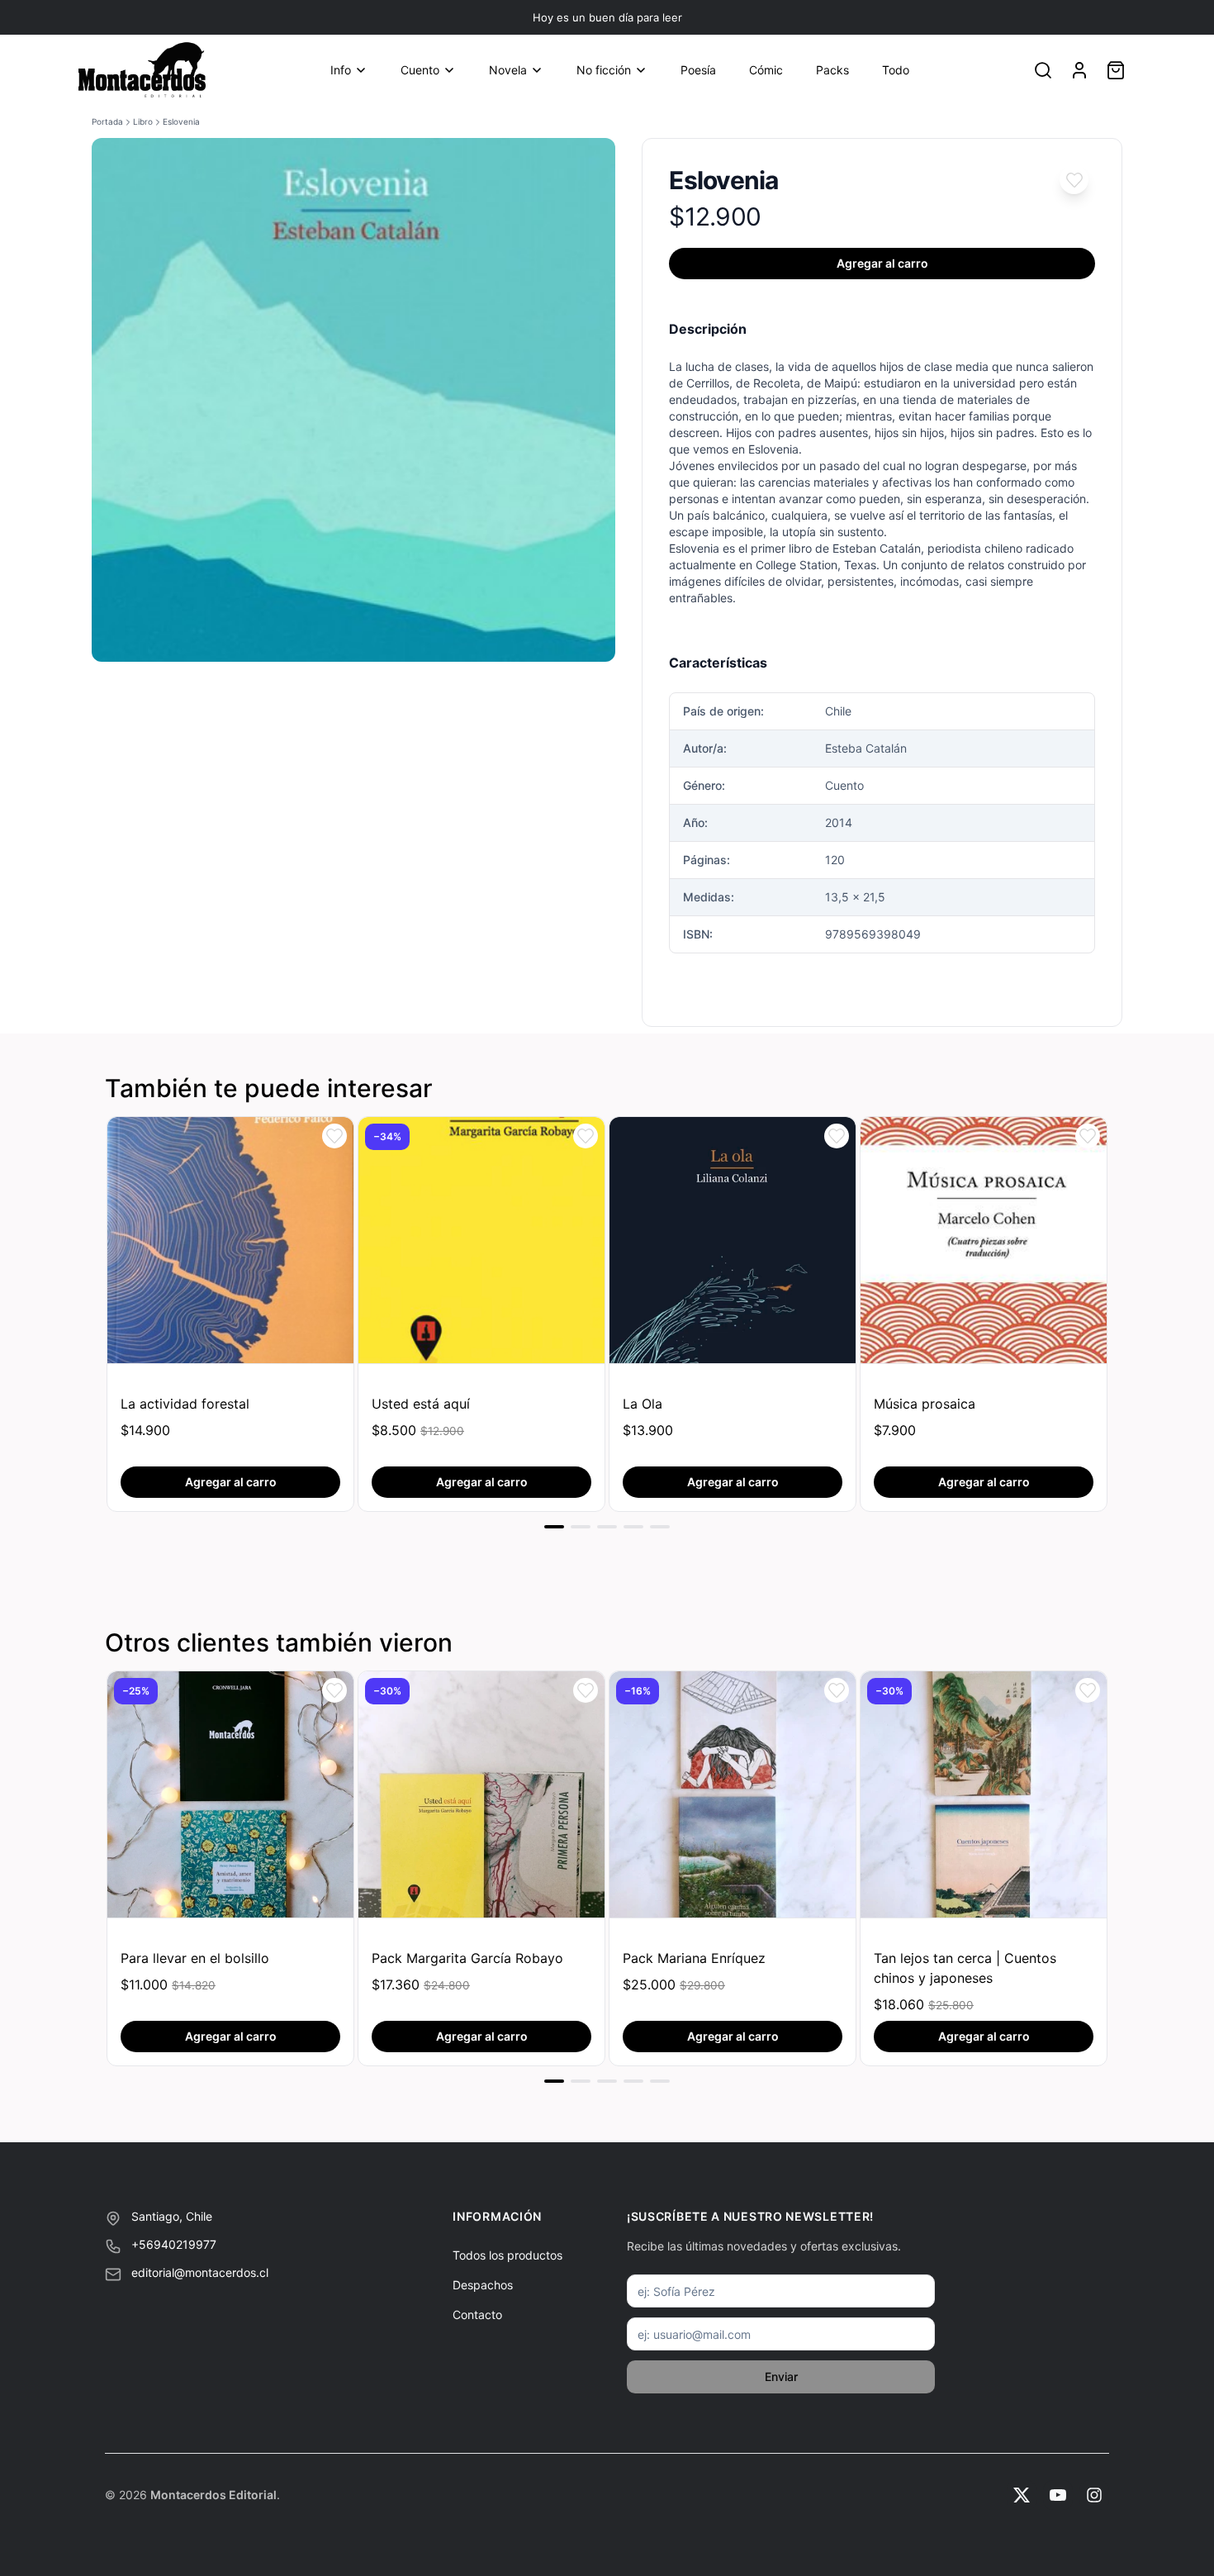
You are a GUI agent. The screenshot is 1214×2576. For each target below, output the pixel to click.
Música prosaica (925, 1404)
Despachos (483, 2285)
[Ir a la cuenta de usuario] (1079, 70)
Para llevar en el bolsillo (195, 1958)
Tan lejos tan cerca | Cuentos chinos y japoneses (965, 1968)
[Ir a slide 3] (607, 1527)
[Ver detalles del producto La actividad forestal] (230, 1240)
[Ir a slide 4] (633, 1527)
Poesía (698, 70)
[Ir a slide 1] (554, 1527)
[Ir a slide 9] (554, 2081)
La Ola (643, 1404)
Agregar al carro (882, 263)
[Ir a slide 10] (581, 2081)
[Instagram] (1094, 2495)
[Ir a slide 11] (607, 2081)
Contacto (477, 2315)
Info (341, 70)
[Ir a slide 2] (581, 1527)
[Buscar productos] (1043, 70)
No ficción (604, 70)
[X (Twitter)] (1022, 2495)
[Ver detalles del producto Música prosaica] (984, 1240)
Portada (107, 121)
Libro (143, 121)
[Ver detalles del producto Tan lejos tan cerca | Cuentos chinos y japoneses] (984, 1794)
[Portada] (142, 70)
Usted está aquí (421, 1404)
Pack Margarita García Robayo (467, 1958)
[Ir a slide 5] (660, 1527)
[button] (1074, 180)
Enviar (781, 2376)
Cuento (420, 70)
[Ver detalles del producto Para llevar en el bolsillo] (230, 1794)
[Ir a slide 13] (660, 2081)
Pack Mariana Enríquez (694, 1958)
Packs (832, 70)
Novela (508, 70)
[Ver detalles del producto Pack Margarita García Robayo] (481, 1794)
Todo (896, 70)
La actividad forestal (185, 1404)
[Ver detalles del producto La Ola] (733, 1240)
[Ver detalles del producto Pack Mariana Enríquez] (733, 1794)
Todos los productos (507, 2255)
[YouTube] (1058, 2495)
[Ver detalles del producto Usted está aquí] (481, 1240)
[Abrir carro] (1116, 70)
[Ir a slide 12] (633, 2081)
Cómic (766, 70)
